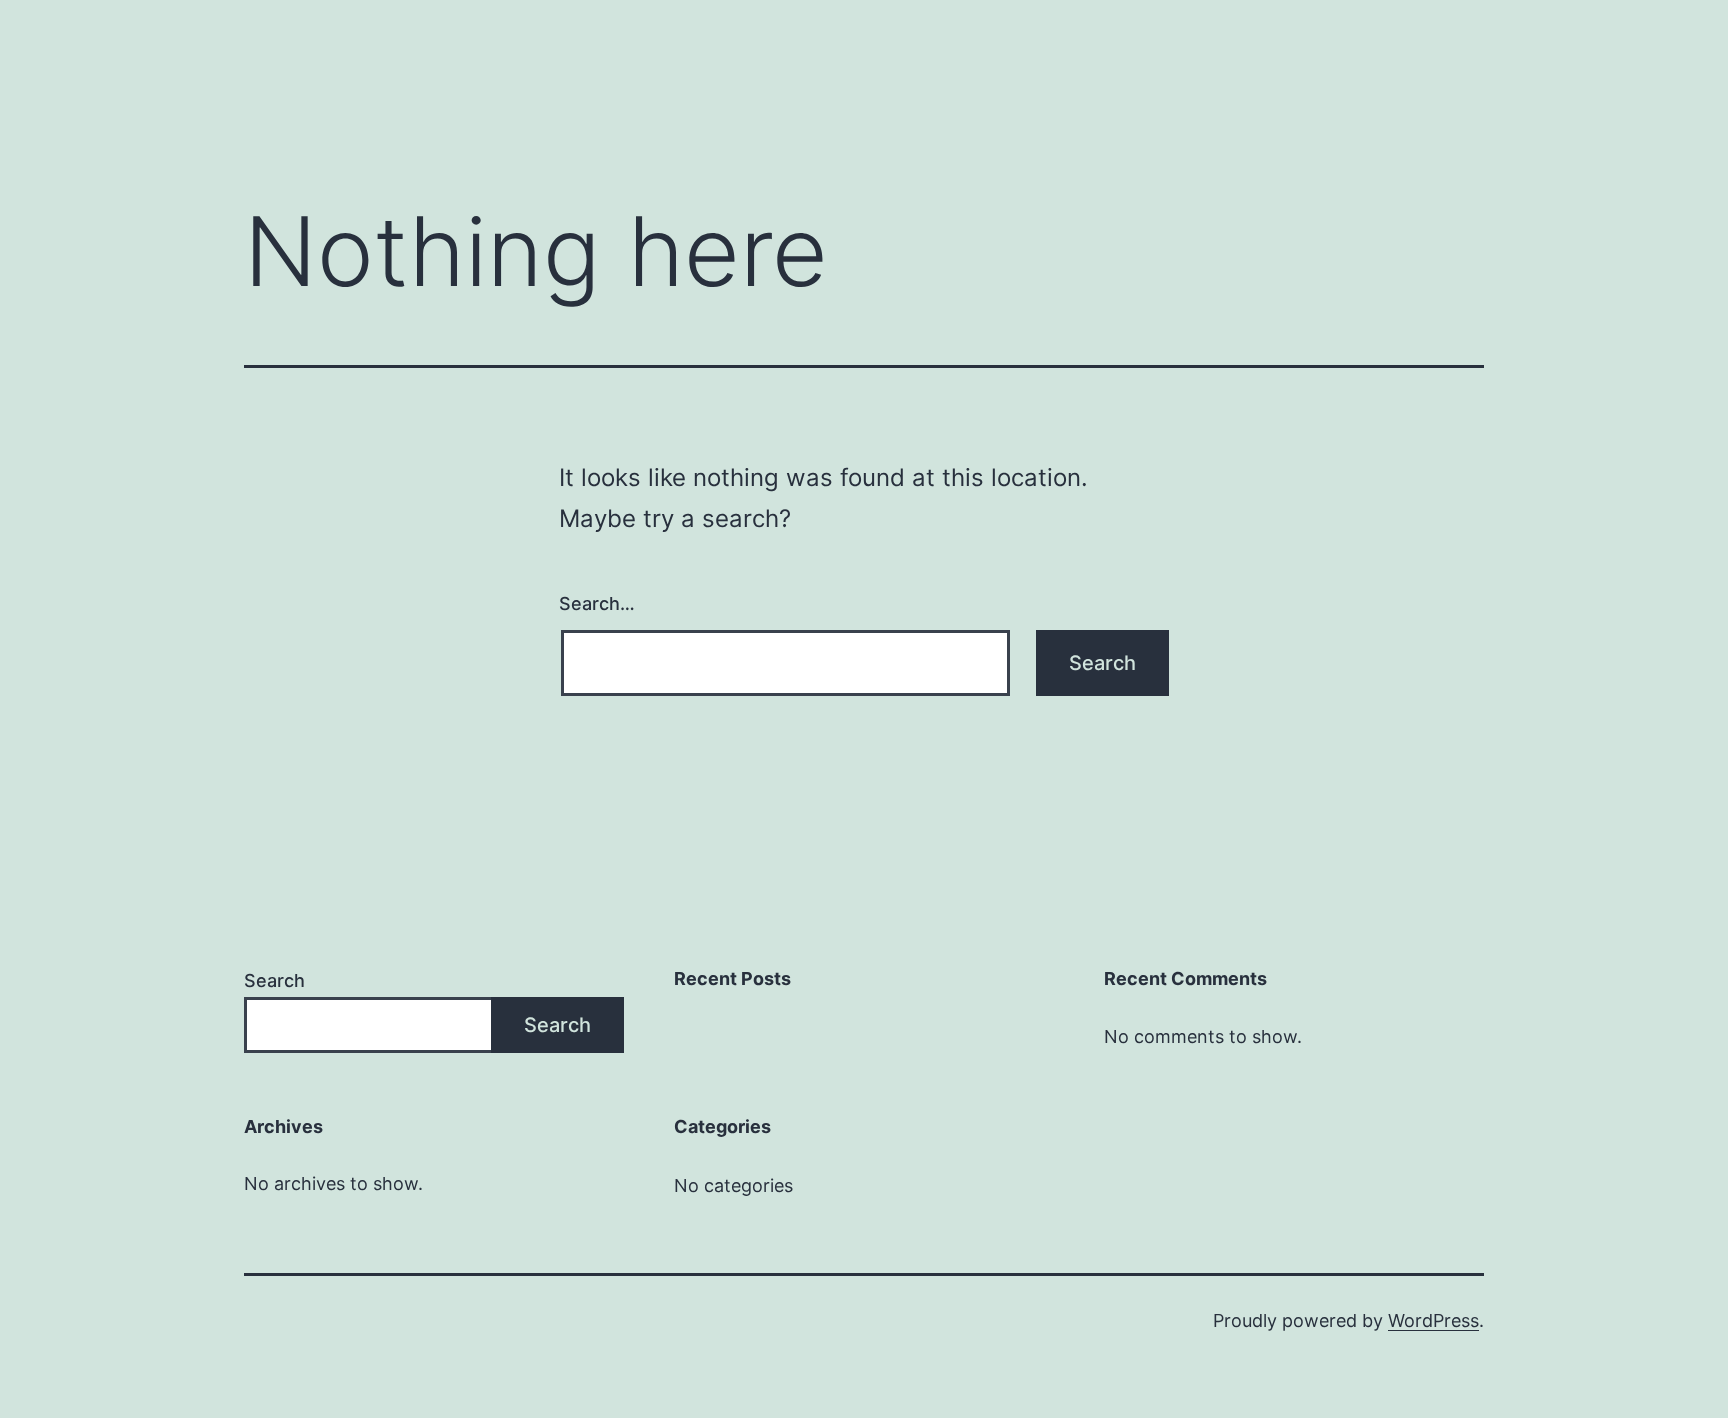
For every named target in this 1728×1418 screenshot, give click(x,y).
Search (274, 980)
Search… (597, 603)
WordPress (1433, 1320)
